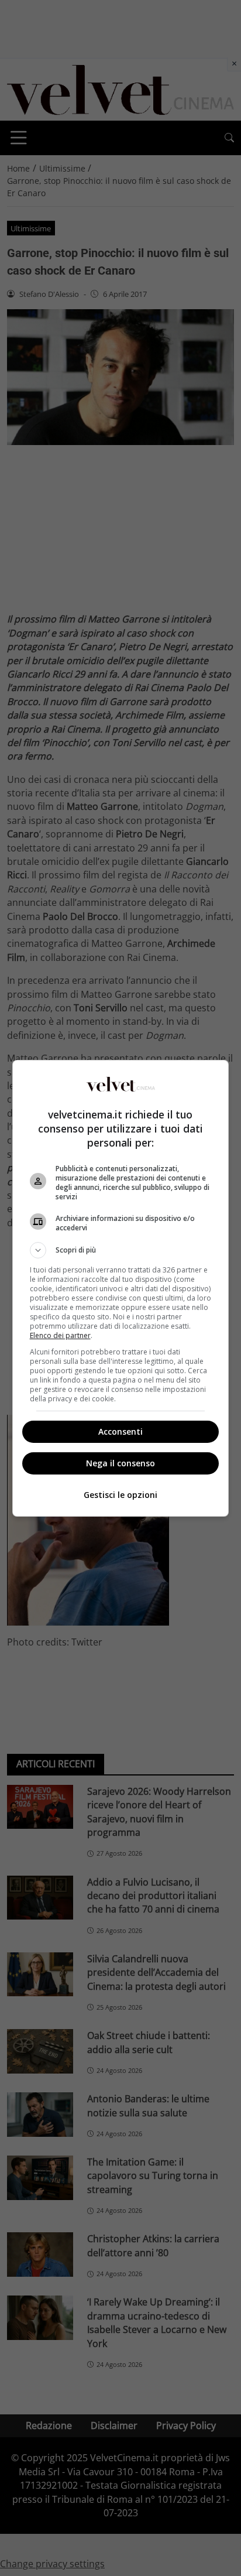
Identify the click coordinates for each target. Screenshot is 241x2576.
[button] (121, 1250)
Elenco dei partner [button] (60, 1335)
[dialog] (121, 1288)
